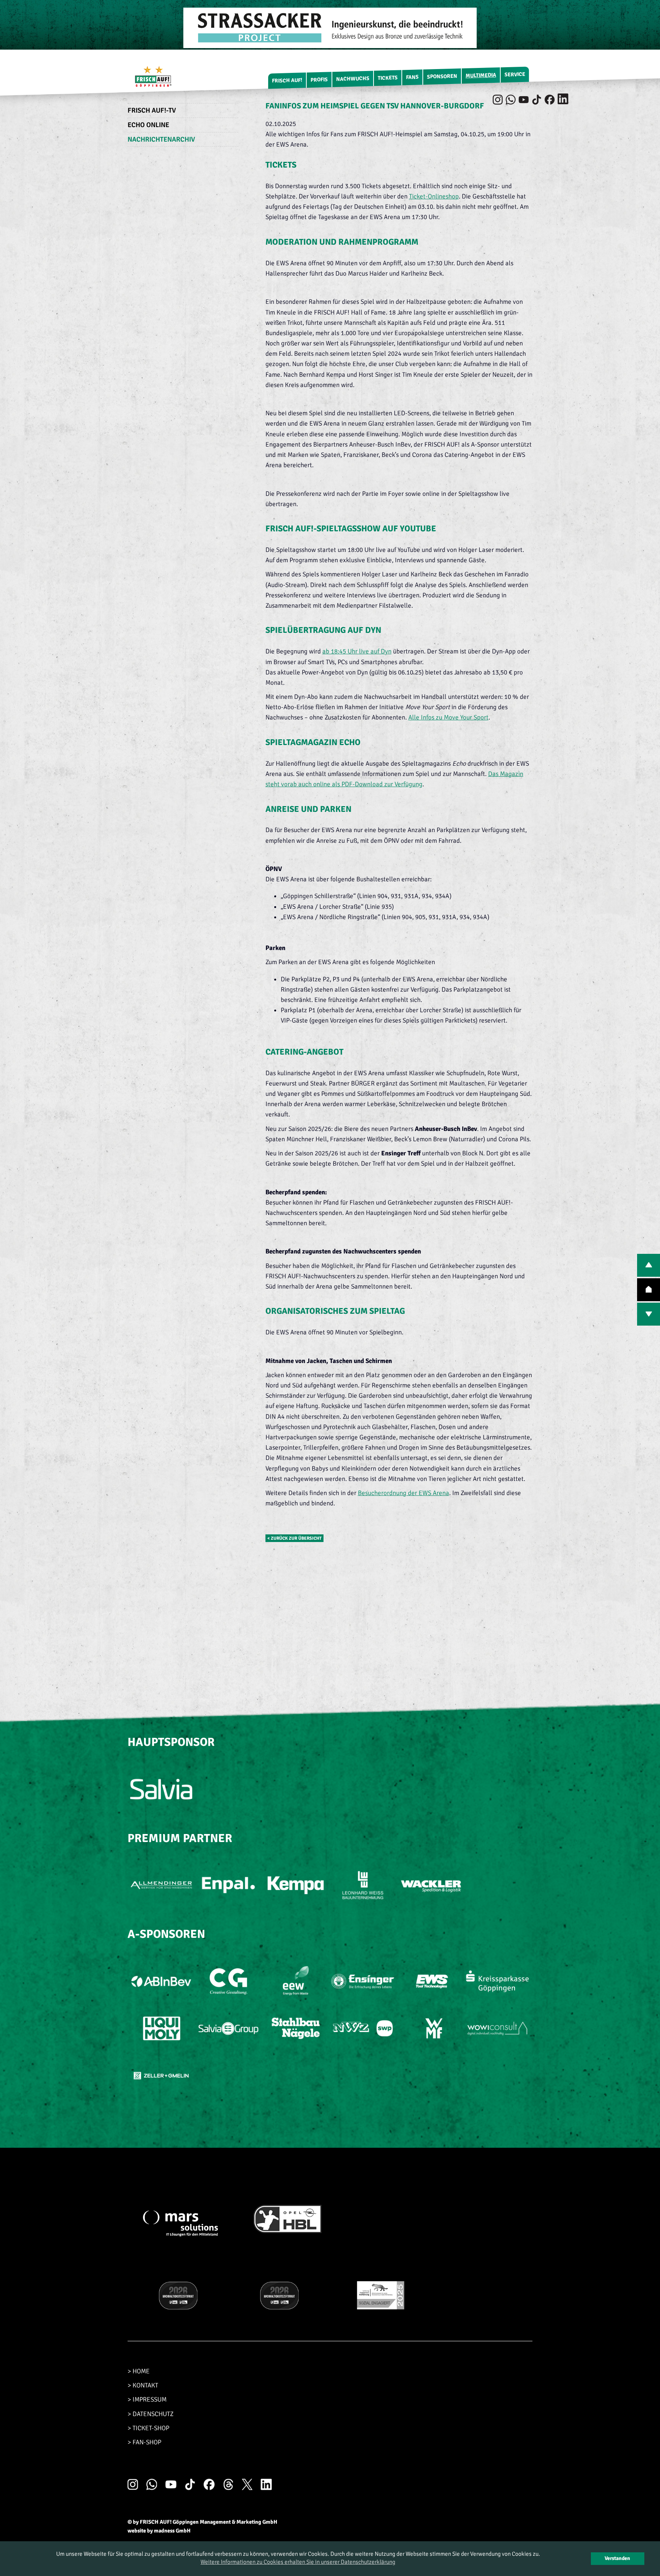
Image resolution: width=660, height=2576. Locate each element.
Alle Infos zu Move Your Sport (448, 717)
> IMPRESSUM (147, 2399)
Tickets (388, 78)
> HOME (139, 2371)
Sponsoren (442, 77)
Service (515, 74)
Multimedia (481, 75)
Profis (319, 80)
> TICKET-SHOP (148, 2428)
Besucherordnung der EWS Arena (404, 1493)
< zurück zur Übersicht (294, 1538)
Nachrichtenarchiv (161, 139)
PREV (649, 1265)
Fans (412, 77)
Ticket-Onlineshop (434, 196)
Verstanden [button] (617, 2558)
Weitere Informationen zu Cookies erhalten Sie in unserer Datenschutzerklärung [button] (298, 2562)
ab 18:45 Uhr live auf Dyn (357, 651)
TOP (649, 1290)
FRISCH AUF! (287, 80)
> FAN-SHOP (144, 2442)
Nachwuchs (353, 79)
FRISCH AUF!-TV (152, 110)
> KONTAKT (143, 2385)
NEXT (649, 1314)
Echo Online (148, 125)
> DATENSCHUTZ (150, 2414)
